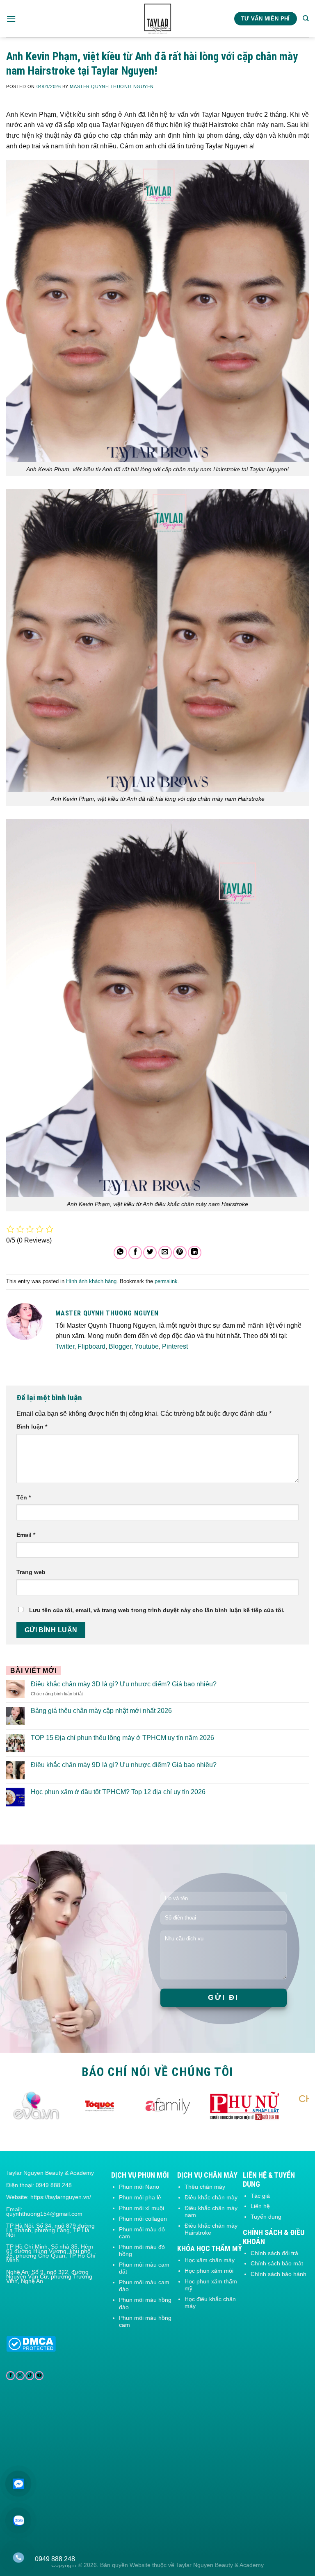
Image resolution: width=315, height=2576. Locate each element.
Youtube (147, 1346)
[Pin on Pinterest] (180, 1253)
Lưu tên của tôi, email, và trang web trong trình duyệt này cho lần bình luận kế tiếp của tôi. (157, 1610)
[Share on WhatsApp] (120, 1253)
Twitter (65, 1346)
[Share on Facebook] (135, 1253)
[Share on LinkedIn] (195, 1253)
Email (26, 1535)
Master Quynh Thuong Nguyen (112, 86)
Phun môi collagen (143, 2219)
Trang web (31, 1572)
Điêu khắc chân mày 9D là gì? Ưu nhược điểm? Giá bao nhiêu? (124, 1765)
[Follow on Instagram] (20, 2376)
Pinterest (175, 1346)
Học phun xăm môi (209, 2271)
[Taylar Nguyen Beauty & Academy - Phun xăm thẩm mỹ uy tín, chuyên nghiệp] (158, 19)
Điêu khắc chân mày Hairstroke (211, 2229)
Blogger (120, 1346)
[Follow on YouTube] (39, 2376)
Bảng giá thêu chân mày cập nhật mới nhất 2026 (101, 1711)
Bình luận (32, 1427)
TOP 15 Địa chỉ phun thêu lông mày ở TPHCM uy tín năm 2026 (122, 1738)
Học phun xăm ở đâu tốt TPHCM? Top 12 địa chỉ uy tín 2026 (118, 1792)
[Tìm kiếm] (306, 18)
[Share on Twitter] (150, 1253)
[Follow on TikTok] (30, 2376)
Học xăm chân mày (210, 2260)
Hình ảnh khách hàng (91, 1281)
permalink (166, 1281)
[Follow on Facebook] (10, 2376)
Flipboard (91, 1346)
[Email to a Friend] (165, 1253)
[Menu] (11, 19)
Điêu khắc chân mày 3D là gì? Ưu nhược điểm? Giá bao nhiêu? (124, 1684)
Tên (24, 1497)
